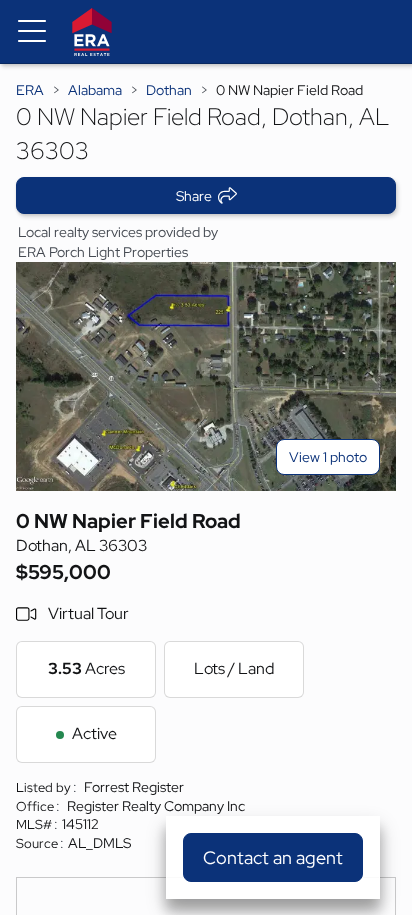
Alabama (95, 90)
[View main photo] (206, 376)
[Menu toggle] (32, 32)
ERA (30, 90)
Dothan (169, 90)
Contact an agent (273, 857)
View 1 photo (328, 457)
